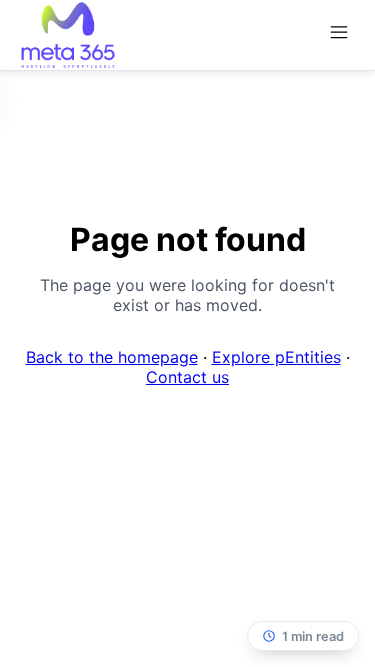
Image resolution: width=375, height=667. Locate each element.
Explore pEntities (276, 357)
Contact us (187, 377)
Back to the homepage (112, 357)
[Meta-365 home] (68, 35)
